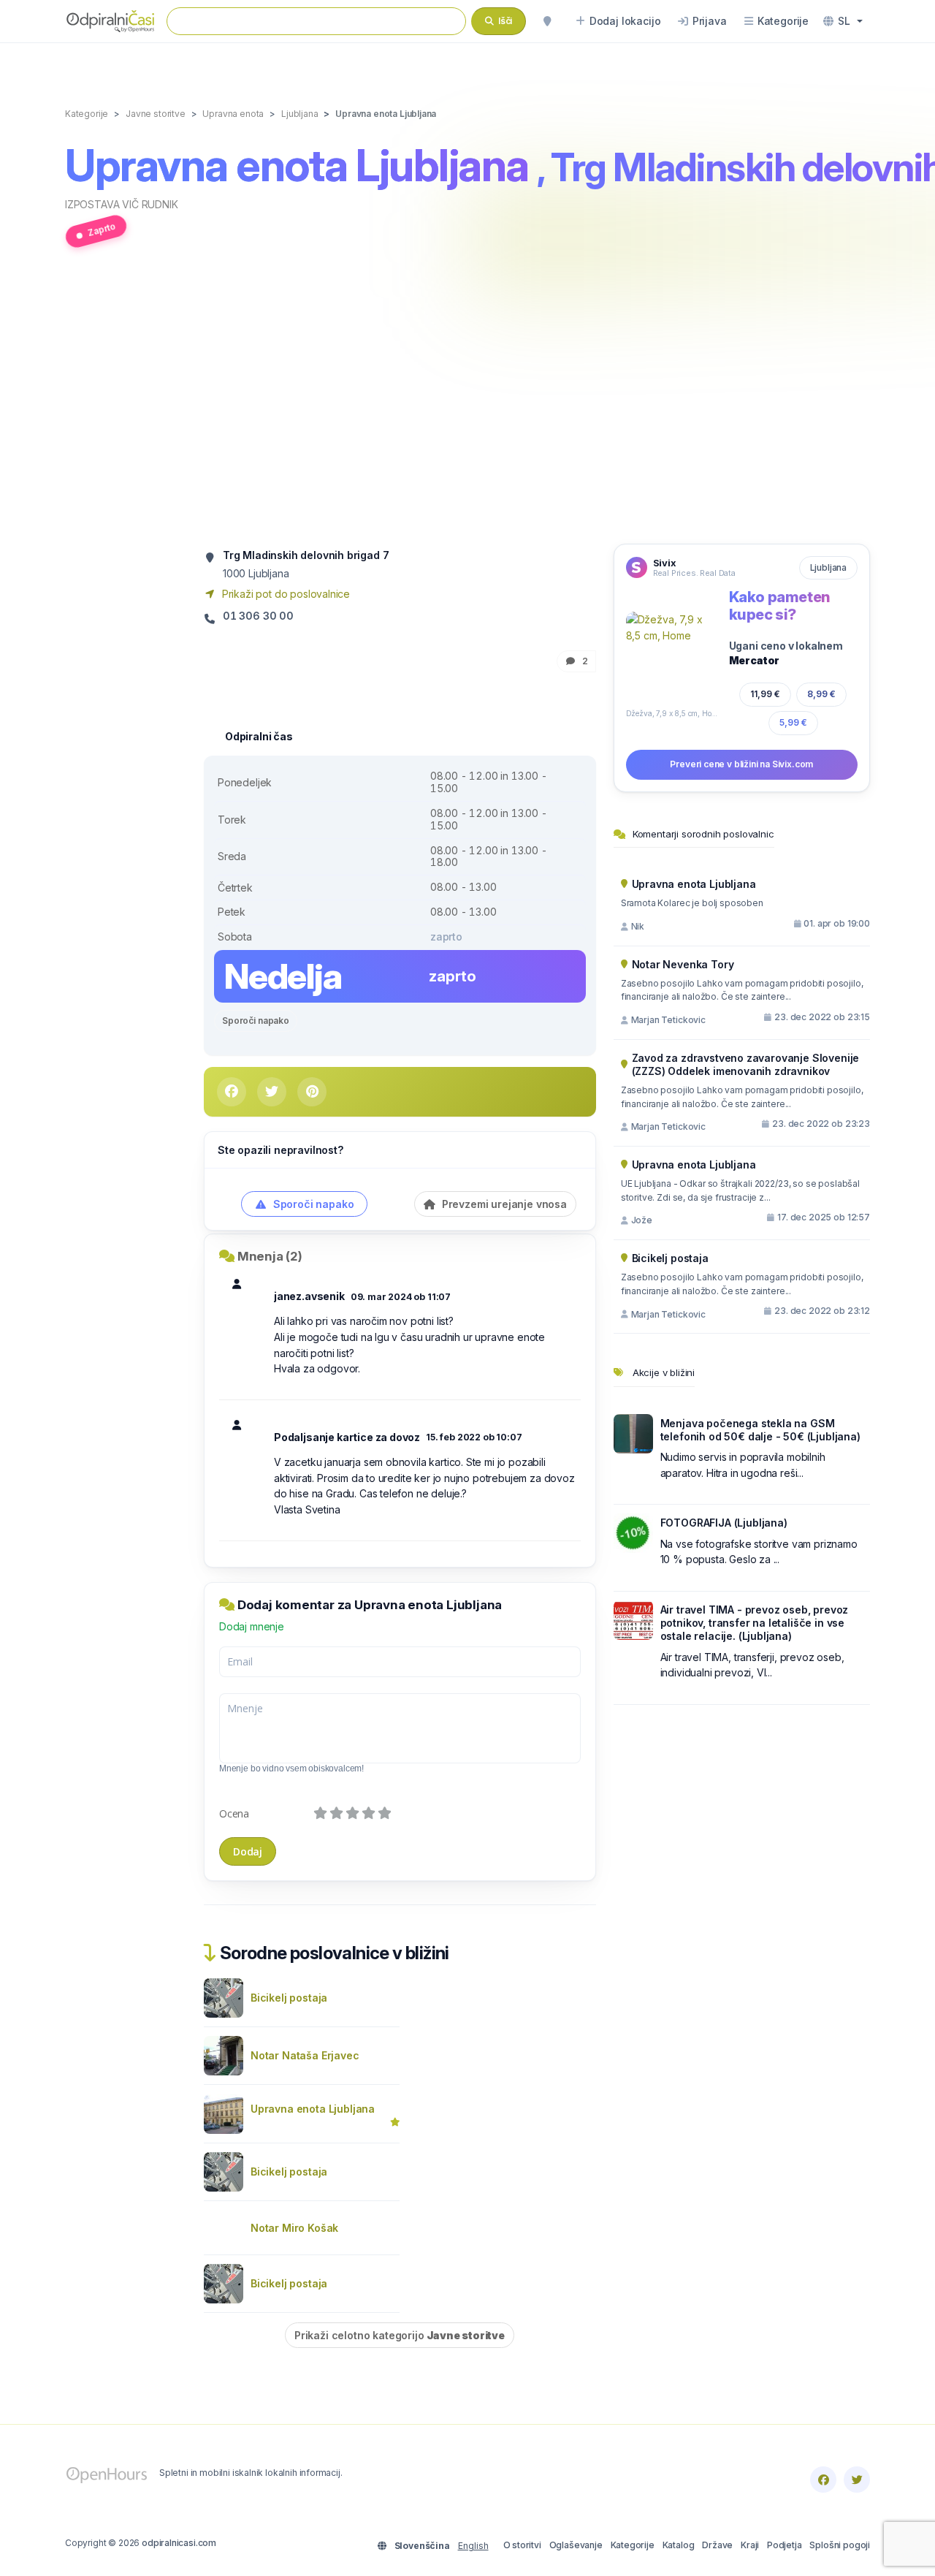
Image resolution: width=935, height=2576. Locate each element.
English (473, 2546)
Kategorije (633, 2545)
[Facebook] (823, 2480)
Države (717, 2545)
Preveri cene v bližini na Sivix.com (741, 764)
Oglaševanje (576, 2545)
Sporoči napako (256, 1021)
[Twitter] (857, 2480)
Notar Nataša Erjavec (305, 2055)
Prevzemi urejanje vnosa (503, 1204)
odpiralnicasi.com (179, 2543)
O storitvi (522, 2545)
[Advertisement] (467, 404)
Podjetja (785, 2545)
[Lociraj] (547, 21)
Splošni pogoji (840, 2545)
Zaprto (102, 229)
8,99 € (821, 694)
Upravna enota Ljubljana (313, 2109)
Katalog (679, 2545)
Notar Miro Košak (294, 2228)
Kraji (750, 2545)
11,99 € (765, 694)
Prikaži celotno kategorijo (400, 2335)
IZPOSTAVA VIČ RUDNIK (122, 204)
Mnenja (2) (270, 1256)
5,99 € (793, 722)
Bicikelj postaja (289, 1998)
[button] (843, 21)
